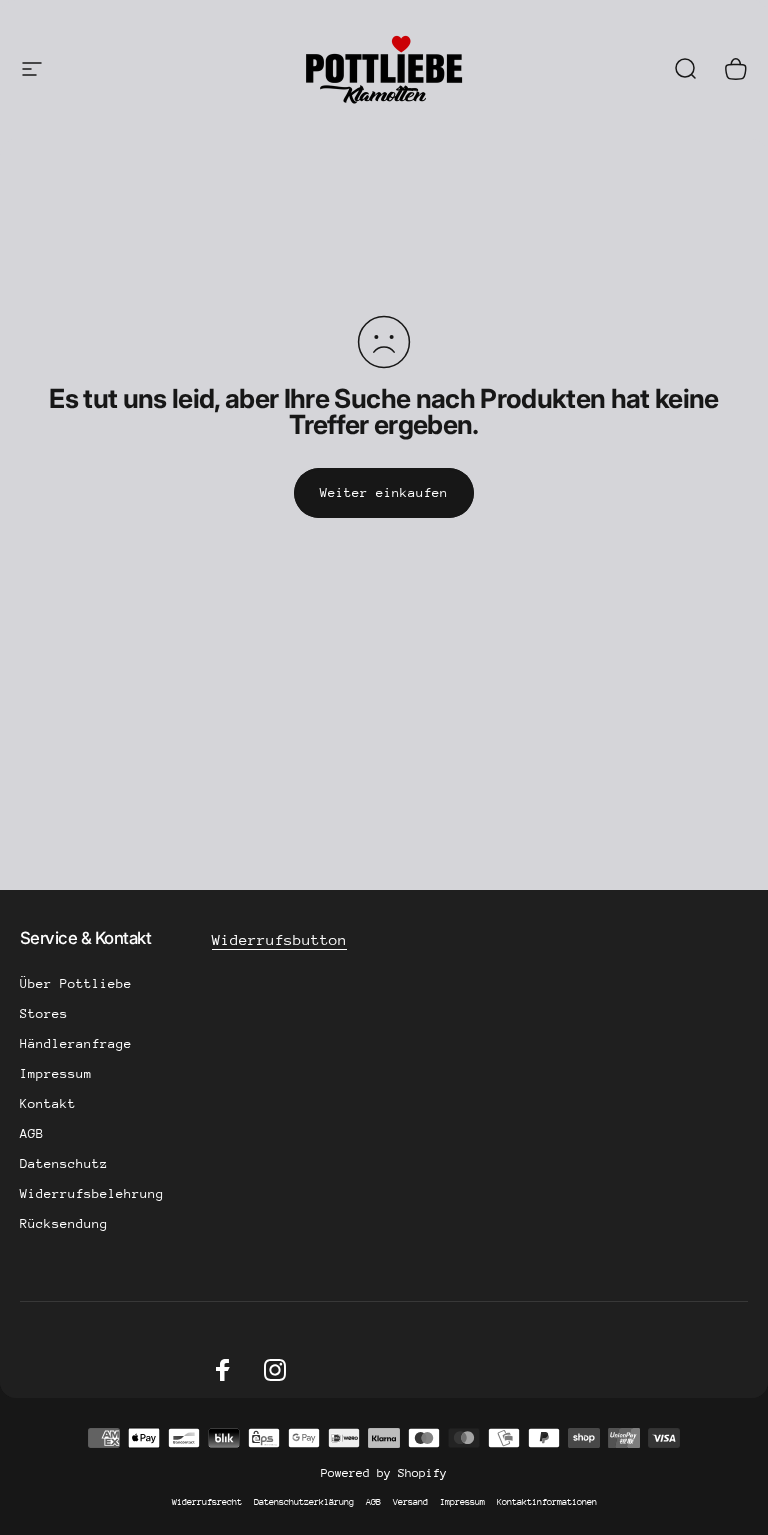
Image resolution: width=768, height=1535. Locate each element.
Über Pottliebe (76, 983)
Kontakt (48, 1103)
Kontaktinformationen (547, 1501)
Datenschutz (64, 1163)
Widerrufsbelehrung (92, 1193)
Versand (410, 1501)
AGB (32, 1133)
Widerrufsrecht (207, 1501)
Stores (44, 1013)
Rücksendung (64, 1223)
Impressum (56, 1073)
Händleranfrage (76, 1043)
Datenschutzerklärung (304, 1501)
